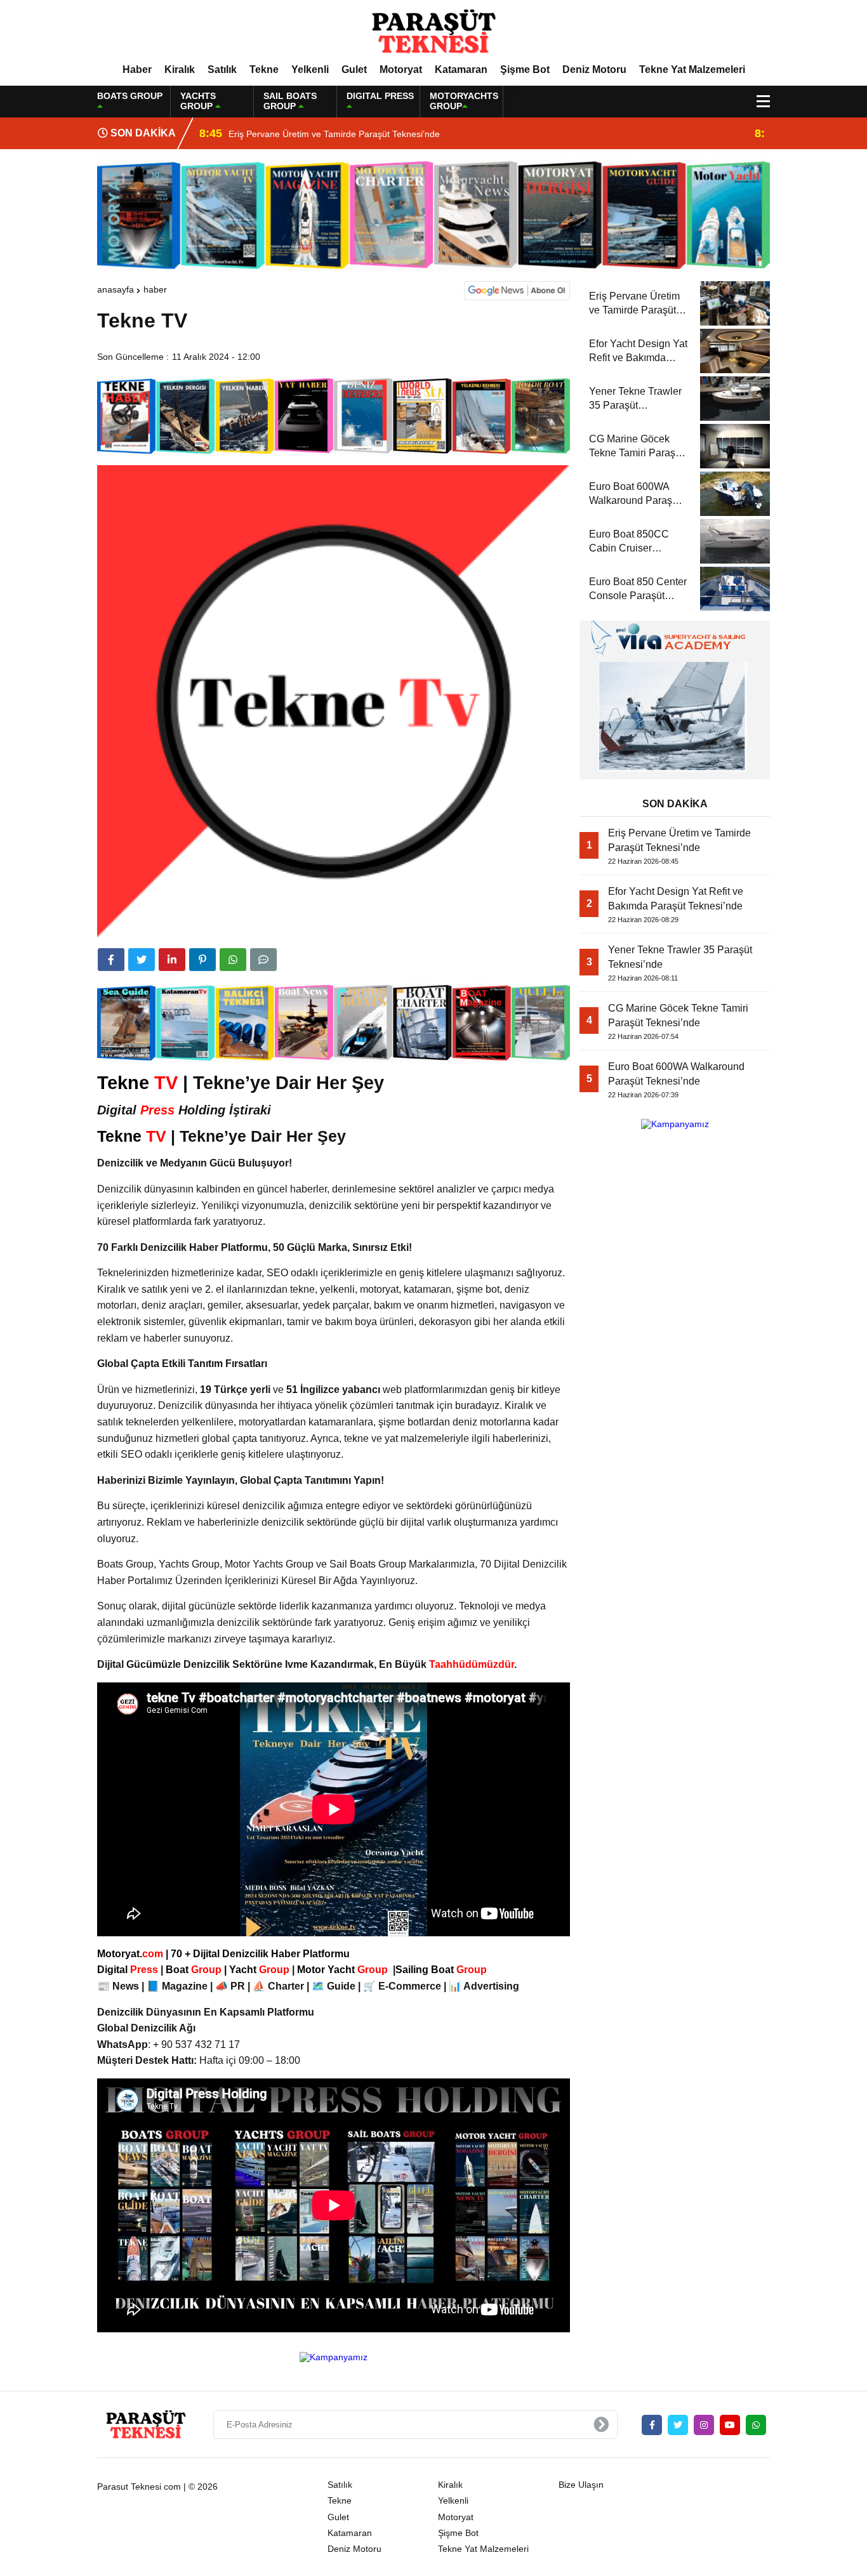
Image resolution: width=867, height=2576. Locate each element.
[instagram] (704, 2425)
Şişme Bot (525, 69)
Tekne (264, 69)
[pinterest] (202, 960)
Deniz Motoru (594, 69)
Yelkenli (310, 69)
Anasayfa (116, 289)
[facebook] (111, 960)
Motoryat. (130, 1954)
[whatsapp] (756, 2425)
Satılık (222, 69)
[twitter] (142, 960)
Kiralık (180, 69)
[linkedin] (172, 960)
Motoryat (401, 69)
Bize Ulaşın (581, 2485)
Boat (195, 1970)
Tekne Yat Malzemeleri (692, 69)
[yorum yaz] (263, 960)
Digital (129, 1970)
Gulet (354, 69)
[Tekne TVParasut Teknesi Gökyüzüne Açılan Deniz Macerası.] (433, 31)
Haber (137, 69)
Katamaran (461, 69)
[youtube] (730, 2425)
